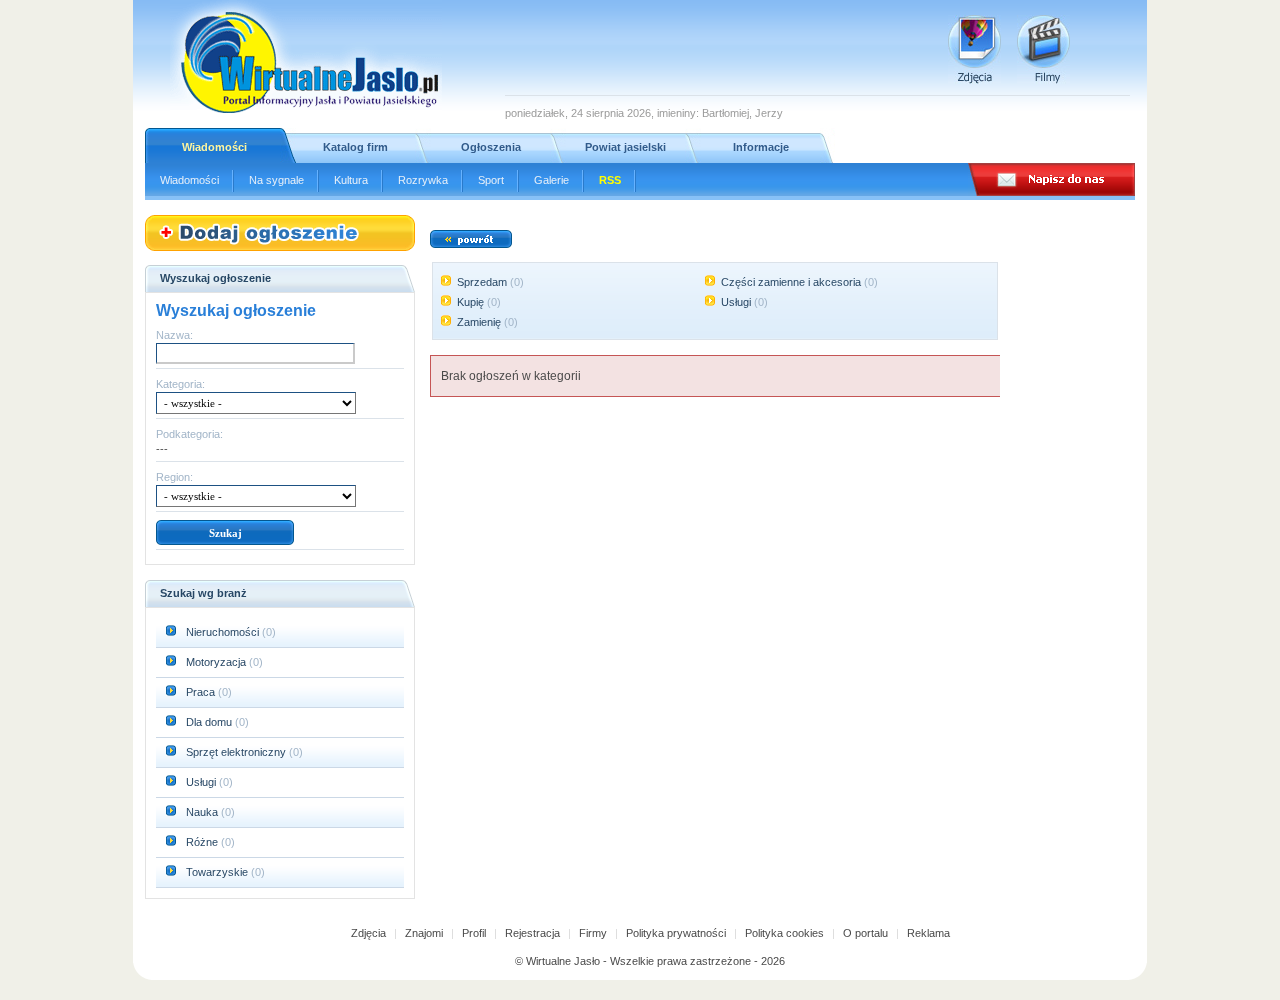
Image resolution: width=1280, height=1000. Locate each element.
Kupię (470, 302)
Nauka (202, 812)
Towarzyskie (217, 872)
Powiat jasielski (625, 147)
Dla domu (209, 722)
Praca (200, 692)
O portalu (865, 933)
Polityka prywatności (676, 933)
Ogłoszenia (491, 147)
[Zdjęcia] (974, 49)
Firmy (593, 933)
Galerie (551, 180)
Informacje (761, 147)
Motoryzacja (216, 662)
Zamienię (479, 322)
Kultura (351, 180)
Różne (202, 842)
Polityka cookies (784, 933)
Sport (491, 180)
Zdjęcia (368, 933)
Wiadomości (214, 147)
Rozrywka (423, 180)
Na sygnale (276, 180)
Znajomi (424, 933)
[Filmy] (1043, 49)
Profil (474, 933)
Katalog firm (355, 147)
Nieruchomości (222, 632)
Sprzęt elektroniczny (236, 752)
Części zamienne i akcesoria (791, 282)
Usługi (201, 782)
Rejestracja (532, 933)
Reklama (928, 933)
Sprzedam (482, 282)
